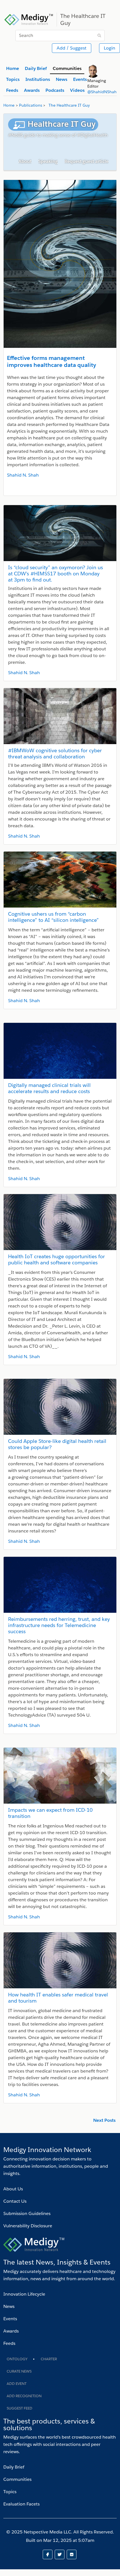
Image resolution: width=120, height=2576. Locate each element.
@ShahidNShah (102, 92)
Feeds (9, 2343)
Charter (49, 2359)
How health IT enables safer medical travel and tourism (58, 1998)
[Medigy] (29, 19)
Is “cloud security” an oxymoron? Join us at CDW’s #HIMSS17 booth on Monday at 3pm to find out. (56, 574)
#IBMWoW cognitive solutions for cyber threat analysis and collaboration (55, 753)
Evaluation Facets (21, 2504)
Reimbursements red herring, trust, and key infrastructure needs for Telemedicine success (59, 1625)
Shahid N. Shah (23, 475)
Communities (17, 2479)
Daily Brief (14, 2467)
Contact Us (15, 2201)
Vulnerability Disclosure (28, 2226)
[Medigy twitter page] (61, 2554)
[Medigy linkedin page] (72, 2554)
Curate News (19, 2371)
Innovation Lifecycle (24, 2294)
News (9, 2306)
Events (10, 2319)
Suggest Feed (20, 2408)
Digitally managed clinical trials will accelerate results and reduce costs (49, 1088)
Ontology (17, 2359)
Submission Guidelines (27, 2213)
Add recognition (24, 2396)
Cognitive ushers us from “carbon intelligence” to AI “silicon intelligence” (53, 917)
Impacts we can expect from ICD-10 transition (50, 1813)
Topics (10, 2492)
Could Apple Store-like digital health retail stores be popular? (57, 1444)
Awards (11, 2331)
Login (110, 48)
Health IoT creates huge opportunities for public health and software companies (57, 1259)
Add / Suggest (72, 48)
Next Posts (104, 2120)
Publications (31, 105)
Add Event (17, 2384)
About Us (13, 2189)
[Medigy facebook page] (49, 2554)
